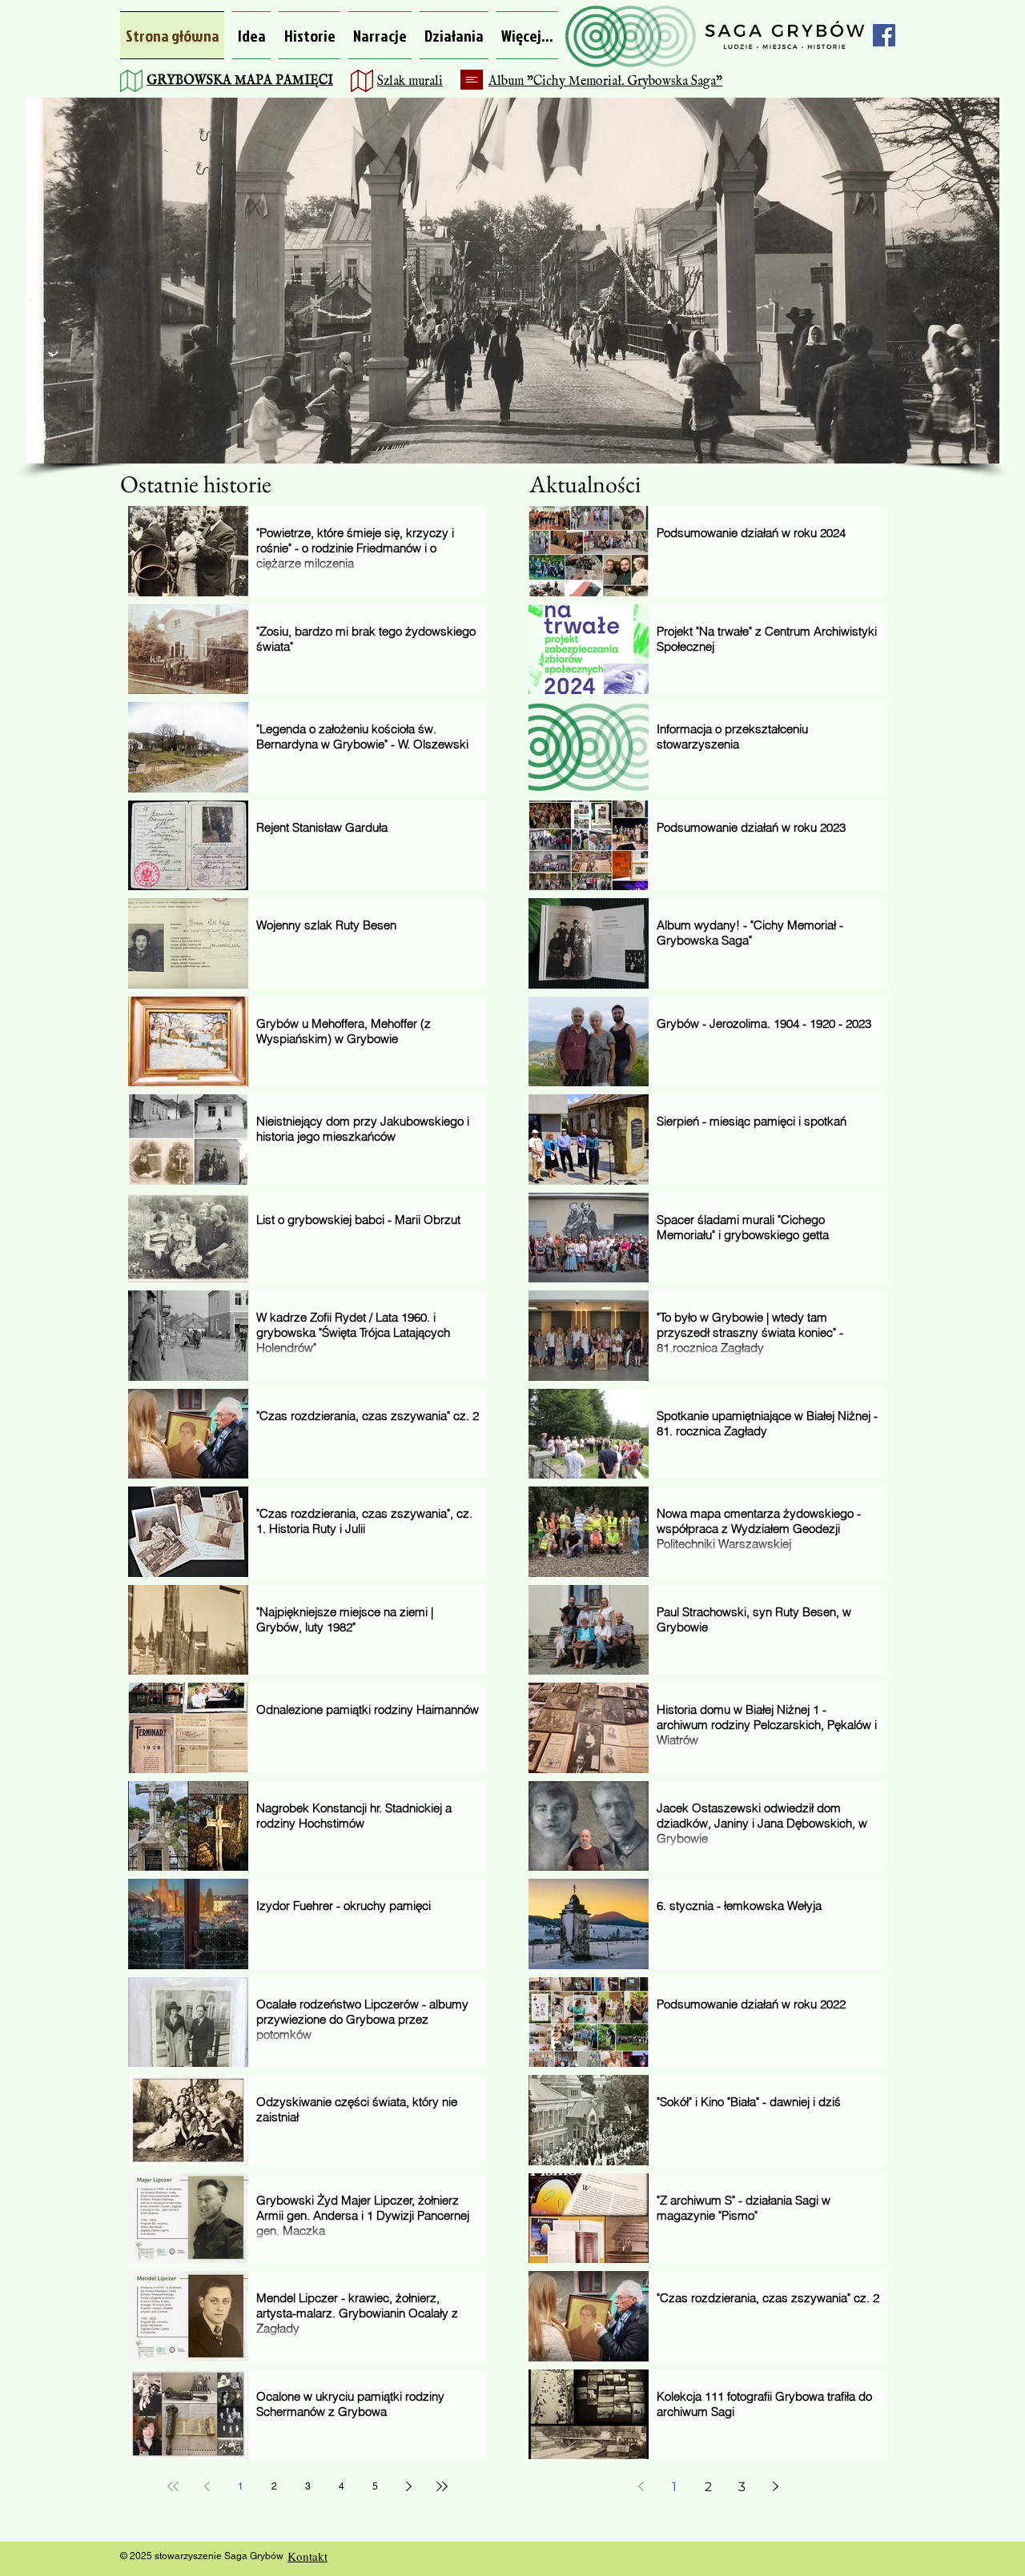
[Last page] (442, 2486)
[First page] (173, 2486)
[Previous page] (207, 2486)
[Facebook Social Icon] (884, 35)
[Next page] (408, 2486)
